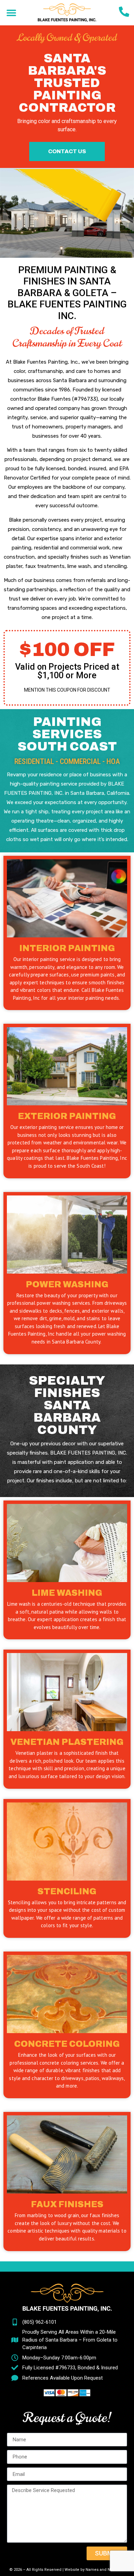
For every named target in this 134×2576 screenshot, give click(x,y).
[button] (11, 13)
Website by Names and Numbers (95, 2570)
